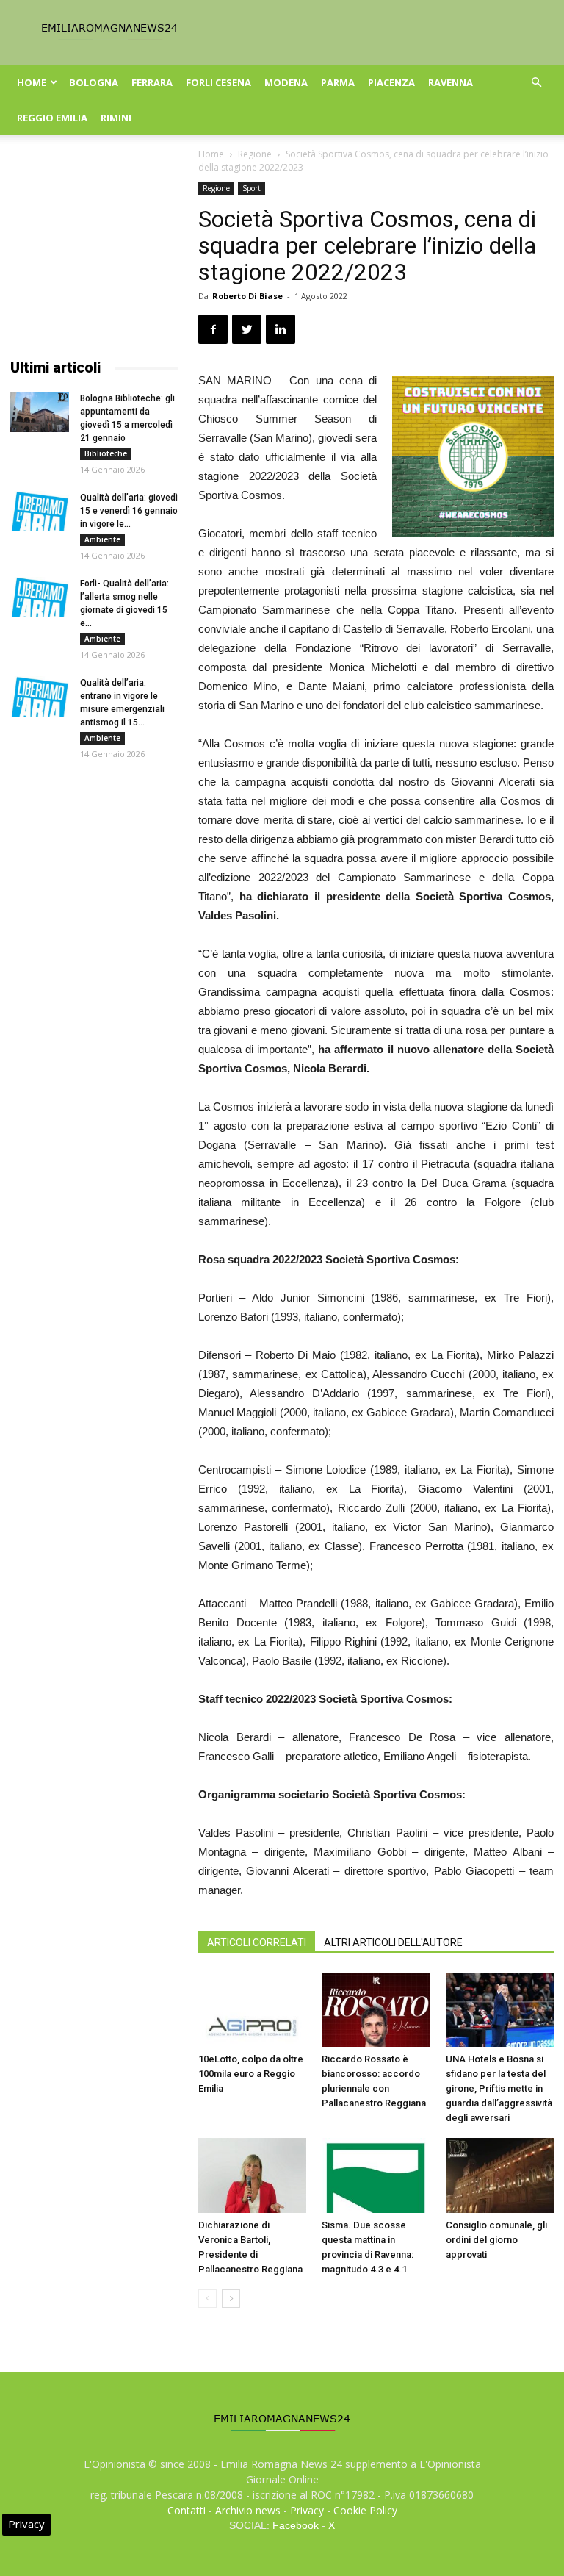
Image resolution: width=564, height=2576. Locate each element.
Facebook (296, 2525)
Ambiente (102, 539)
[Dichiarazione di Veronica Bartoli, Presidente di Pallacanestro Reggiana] (252, 2175)
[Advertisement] (94, 256)
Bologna (94, 82)
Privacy (307, 2510)
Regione (255, 154)
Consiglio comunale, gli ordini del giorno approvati (496, 2240)
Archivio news (248, 2510)
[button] (536, 83)
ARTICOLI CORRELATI (257, 1942)
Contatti (187, 2510)
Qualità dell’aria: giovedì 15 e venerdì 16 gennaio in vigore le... (129, 511)
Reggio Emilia (52, 118)
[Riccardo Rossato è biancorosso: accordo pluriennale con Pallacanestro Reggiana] (376, 2010)
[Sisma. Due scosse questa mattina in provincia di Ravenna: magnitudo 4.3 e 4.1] (376, 2175)
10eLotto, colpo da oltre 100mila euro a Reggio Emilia (251, 2074)
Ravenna (451, 82)
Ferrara (152, 82)
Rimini (116, 118)
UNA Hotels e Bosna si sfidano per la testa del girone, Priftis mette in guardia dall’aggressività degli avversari (499, 2088)
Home (32, 82)
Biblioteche (106, 453)
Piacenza (391, 82)
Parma (338, 82)
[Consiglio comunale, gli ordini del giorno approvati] (500, 2175)
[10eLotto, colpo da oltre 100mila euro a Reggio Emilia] (252, 2010)
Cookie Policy (365, 2510)
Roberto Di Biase (247, 296)
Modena (286, 82)
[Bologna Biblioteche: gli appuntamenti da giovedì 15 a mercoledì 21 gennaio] (40, 412)
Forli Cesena (218, 82)
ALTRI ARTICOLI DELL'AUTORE (393, 1942)
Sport (252, 188)
